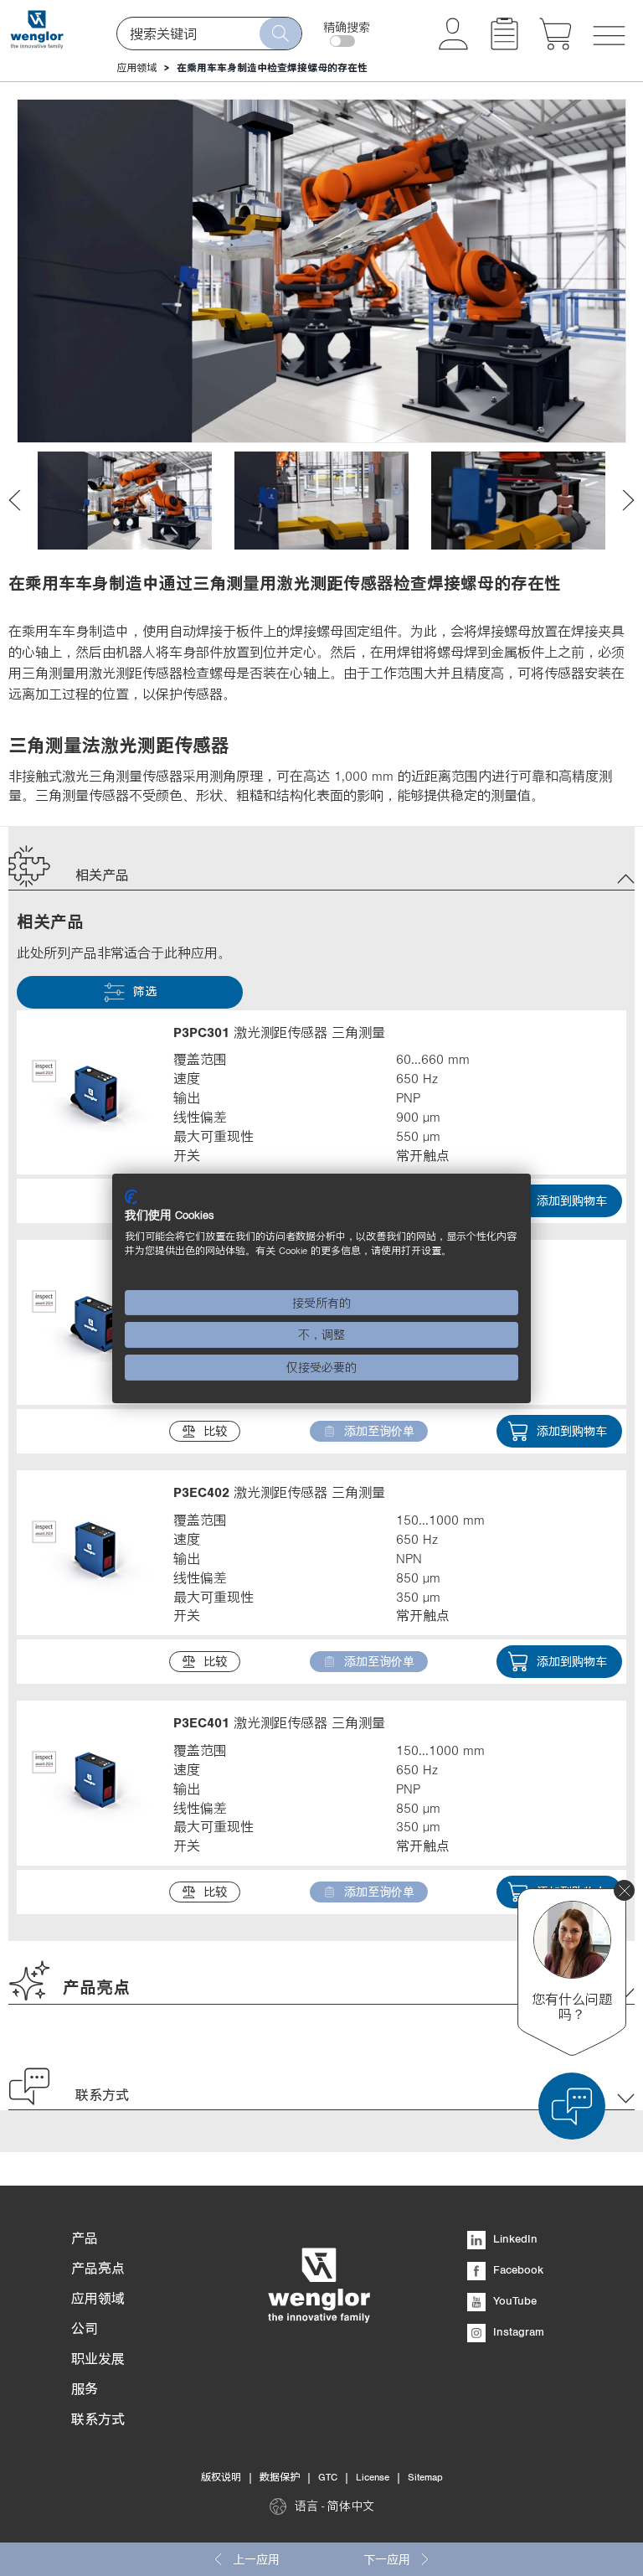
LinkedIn (514, 2238)
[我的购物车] (556, 45)
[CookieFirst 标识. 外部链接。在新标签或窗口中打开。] (131, 1196)
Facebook (517, 2269)
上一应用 (256, 2559)
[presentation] (15, 501)
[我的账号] (453, 45)
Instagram (517, 2331)
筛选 (145, 991)
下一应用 (387, 2559)
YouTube (513, 2300)
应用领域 (136, 68)
